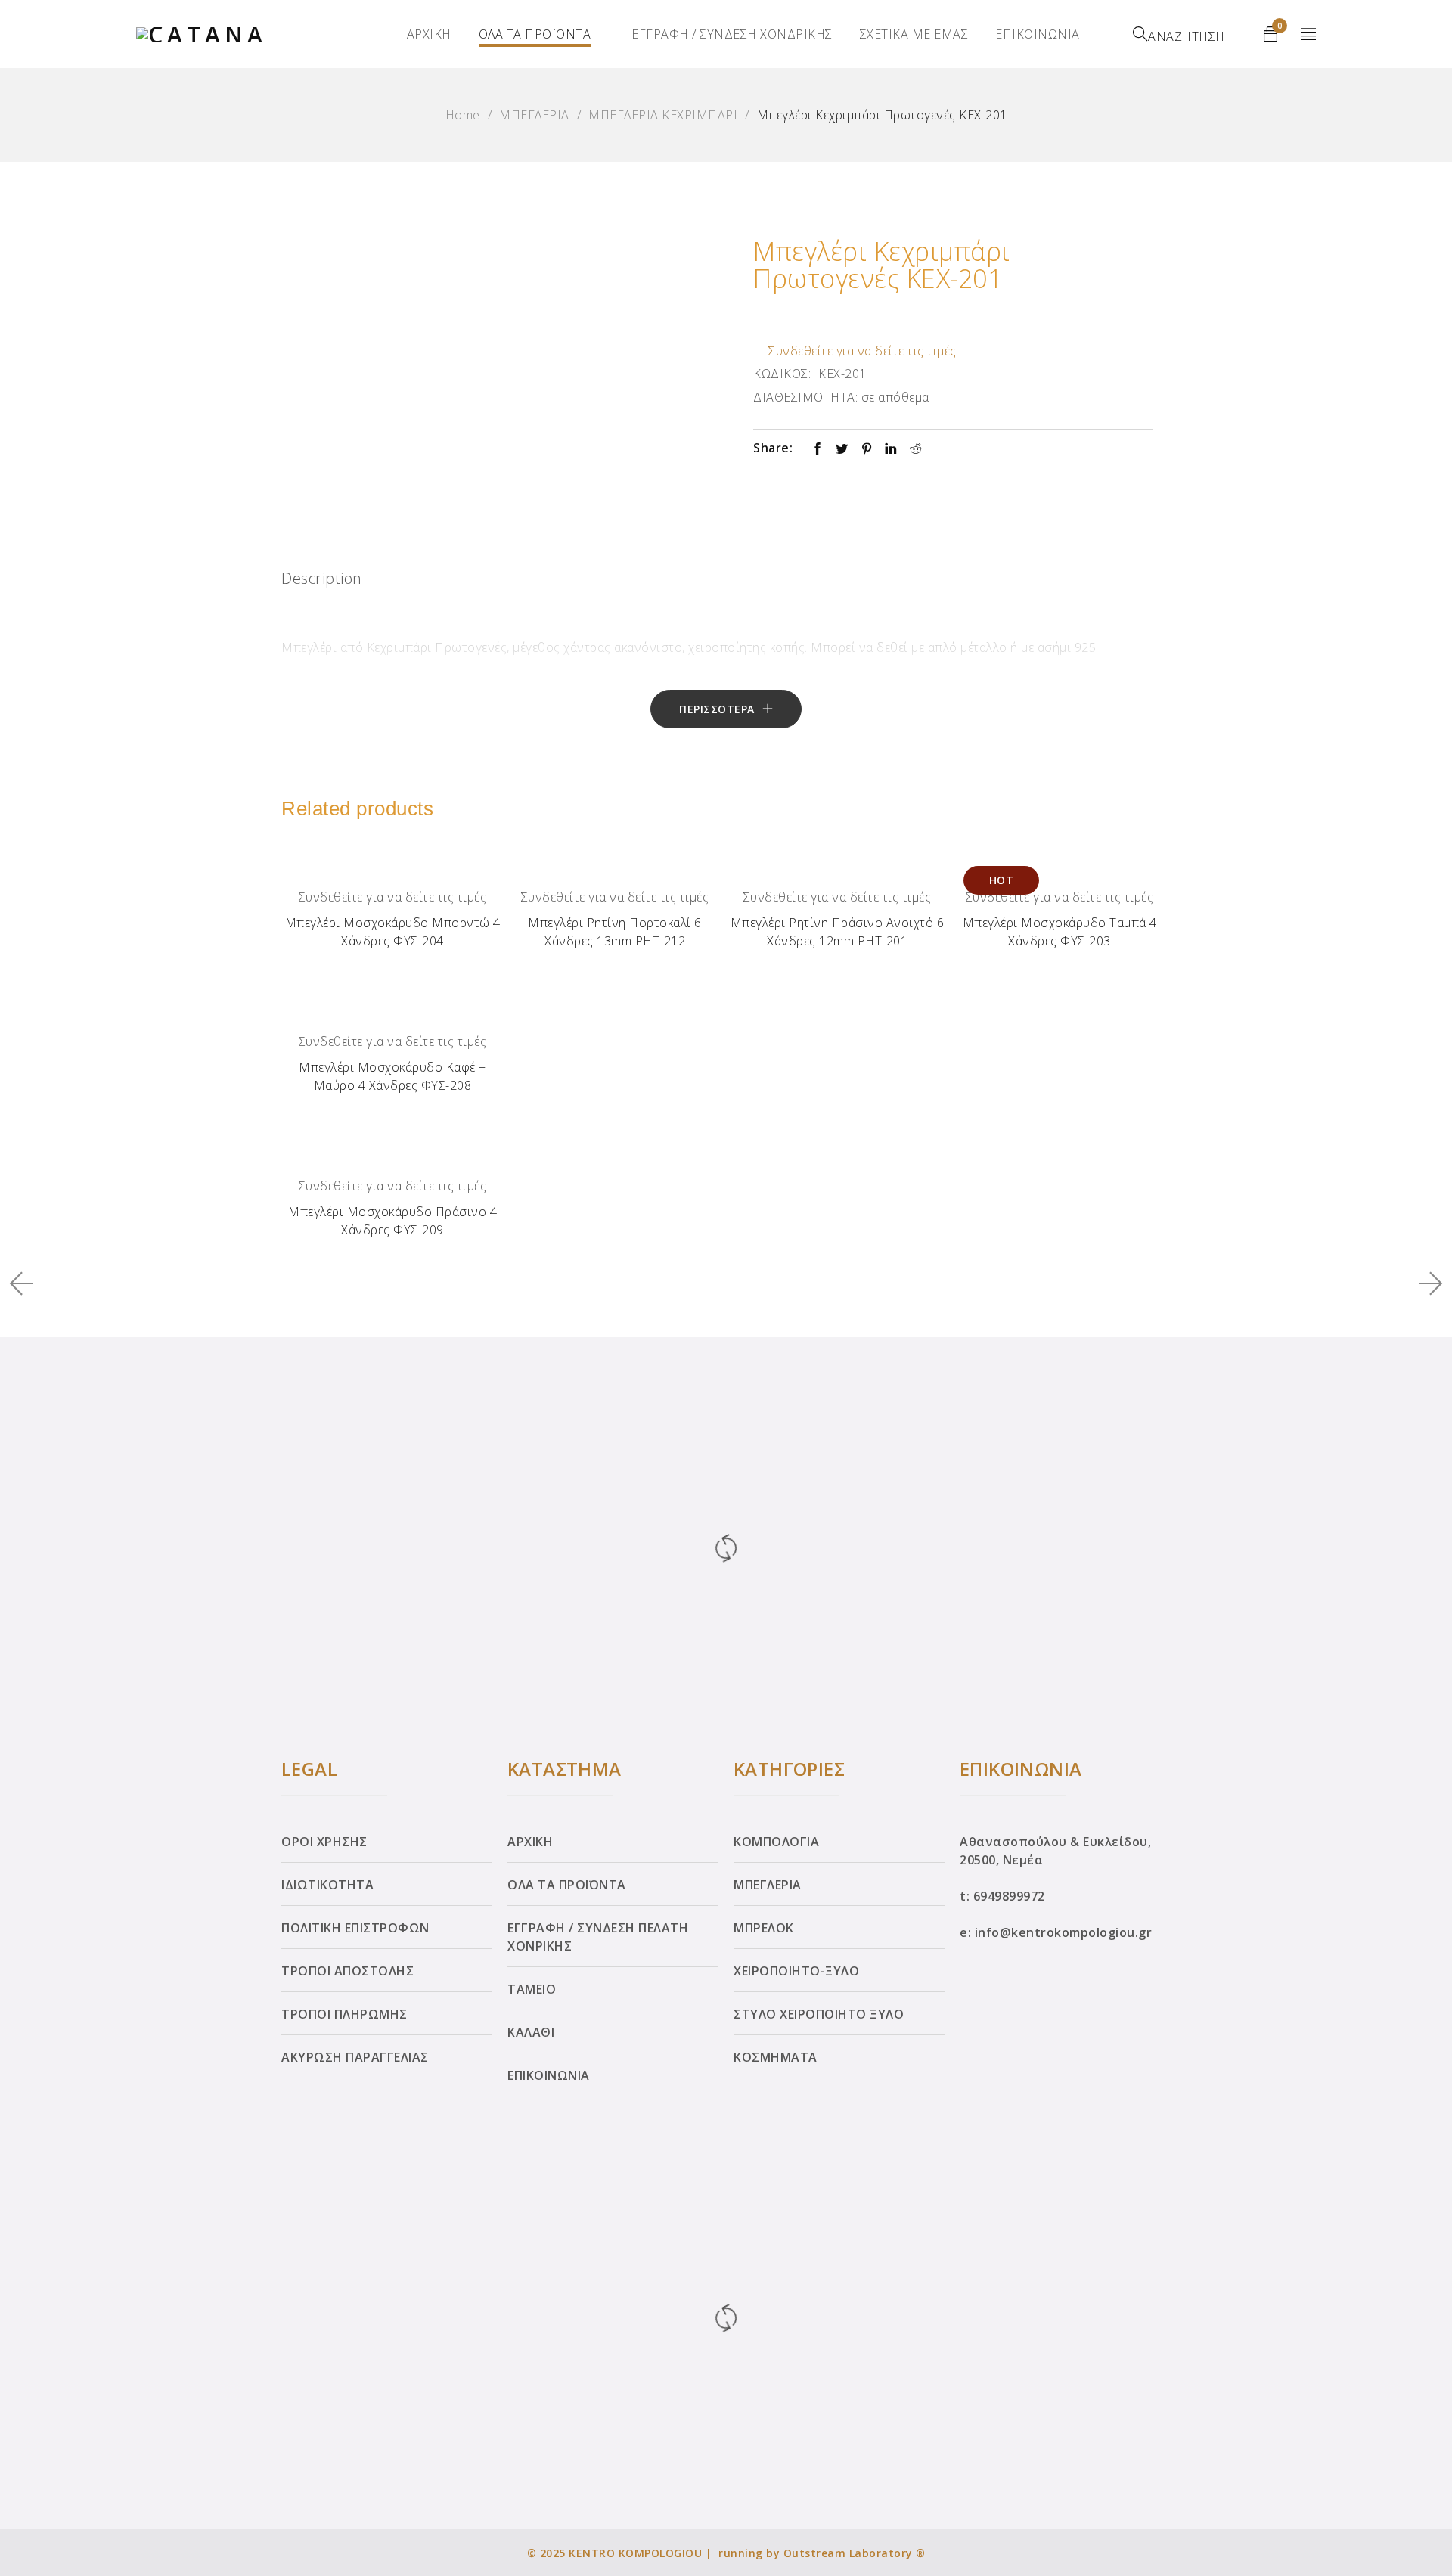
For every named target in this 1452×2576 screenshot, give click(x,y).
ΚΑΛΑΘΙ (531, 2032)
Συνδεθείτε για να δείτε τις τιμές (863, 351)
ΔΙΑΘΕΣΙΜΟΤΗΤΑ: (805, 397)
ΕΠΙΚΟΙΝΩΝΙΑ (1038, 34)
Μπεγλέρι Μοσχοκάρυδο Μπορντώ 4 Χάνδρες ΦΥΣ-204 (393, 932)
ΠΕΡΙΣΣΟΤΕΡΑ (717, 709)
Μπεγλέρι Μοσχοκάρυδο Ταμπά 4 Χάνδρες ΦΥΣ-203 (1060, 932)
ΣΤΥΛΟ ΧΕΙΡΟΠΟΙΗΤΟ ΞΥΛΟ (819, 2014)
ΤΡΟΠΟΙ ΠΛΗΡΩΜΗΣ (344, 2014)
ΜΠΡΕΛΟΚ (764, 1928)
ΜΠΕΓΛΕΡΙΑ (534, 115)
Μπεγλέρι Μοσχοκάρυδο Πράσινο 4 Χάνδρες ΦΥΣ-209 (392, 1221)
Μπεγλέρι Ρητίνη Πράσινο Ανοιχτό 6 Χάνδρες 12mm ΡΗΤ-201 (838, 932)
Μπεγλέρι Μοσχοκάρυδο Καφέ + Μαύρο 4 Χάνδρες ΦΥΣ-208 (392, 1076)
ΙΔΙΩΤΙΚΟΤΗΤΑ (327, 1885)
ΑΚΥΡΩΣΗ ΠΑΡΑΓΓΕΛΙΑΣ (355, 2057)
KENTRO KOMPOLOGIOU (635, 2553)
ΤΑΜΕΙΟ (532, 1989)
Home (463, 115)
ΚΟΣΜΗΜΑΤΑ (776, 2057)
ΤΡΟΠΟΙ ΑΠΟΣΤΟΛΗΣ (347, 1971)
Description (322, 578)
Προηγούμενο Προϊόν (28, 1283)
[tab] (322, 582)
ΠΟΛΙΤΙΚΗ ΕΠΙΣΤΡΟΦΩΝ (355, 1928)
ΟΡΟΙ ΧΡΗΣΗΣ (324, 1842)
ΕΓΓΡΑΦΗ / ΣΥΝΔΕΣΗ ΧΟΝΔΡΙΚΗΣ (732, 34)
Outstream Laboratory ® (855, 2553)
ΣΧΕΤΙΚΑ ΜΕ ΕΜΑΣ (914, 34)
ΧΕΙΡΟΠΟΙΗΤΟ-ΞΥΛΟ (796, 1971)
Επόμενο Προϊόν (1425, 1283)
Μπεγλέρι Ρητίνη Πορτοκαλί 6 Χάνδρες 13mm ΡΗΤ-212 (615, 932)
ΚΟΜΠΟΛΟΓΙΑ (776, 1842)
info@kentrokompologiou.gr (1064, 1932)
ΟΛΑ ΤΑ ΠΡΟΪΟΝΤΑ (535, 34)
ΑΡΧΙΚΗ (429, 34)
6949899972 (1009, 1896)
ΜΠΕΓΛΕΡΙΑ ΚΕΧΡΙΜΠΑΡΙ (663, 115)
